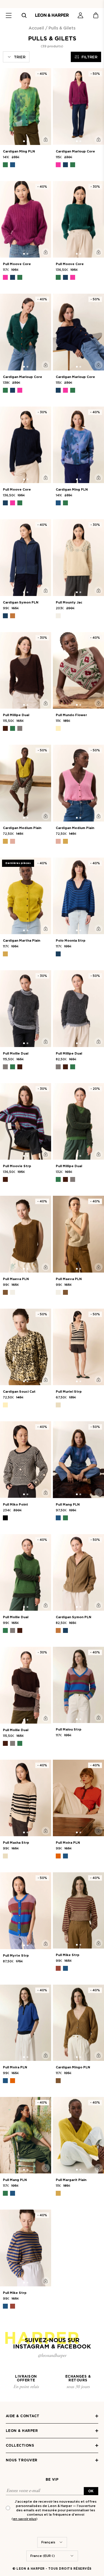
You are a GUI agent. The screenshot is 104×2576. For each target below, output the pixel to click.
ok (91, 2491)
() (25, 2519)
